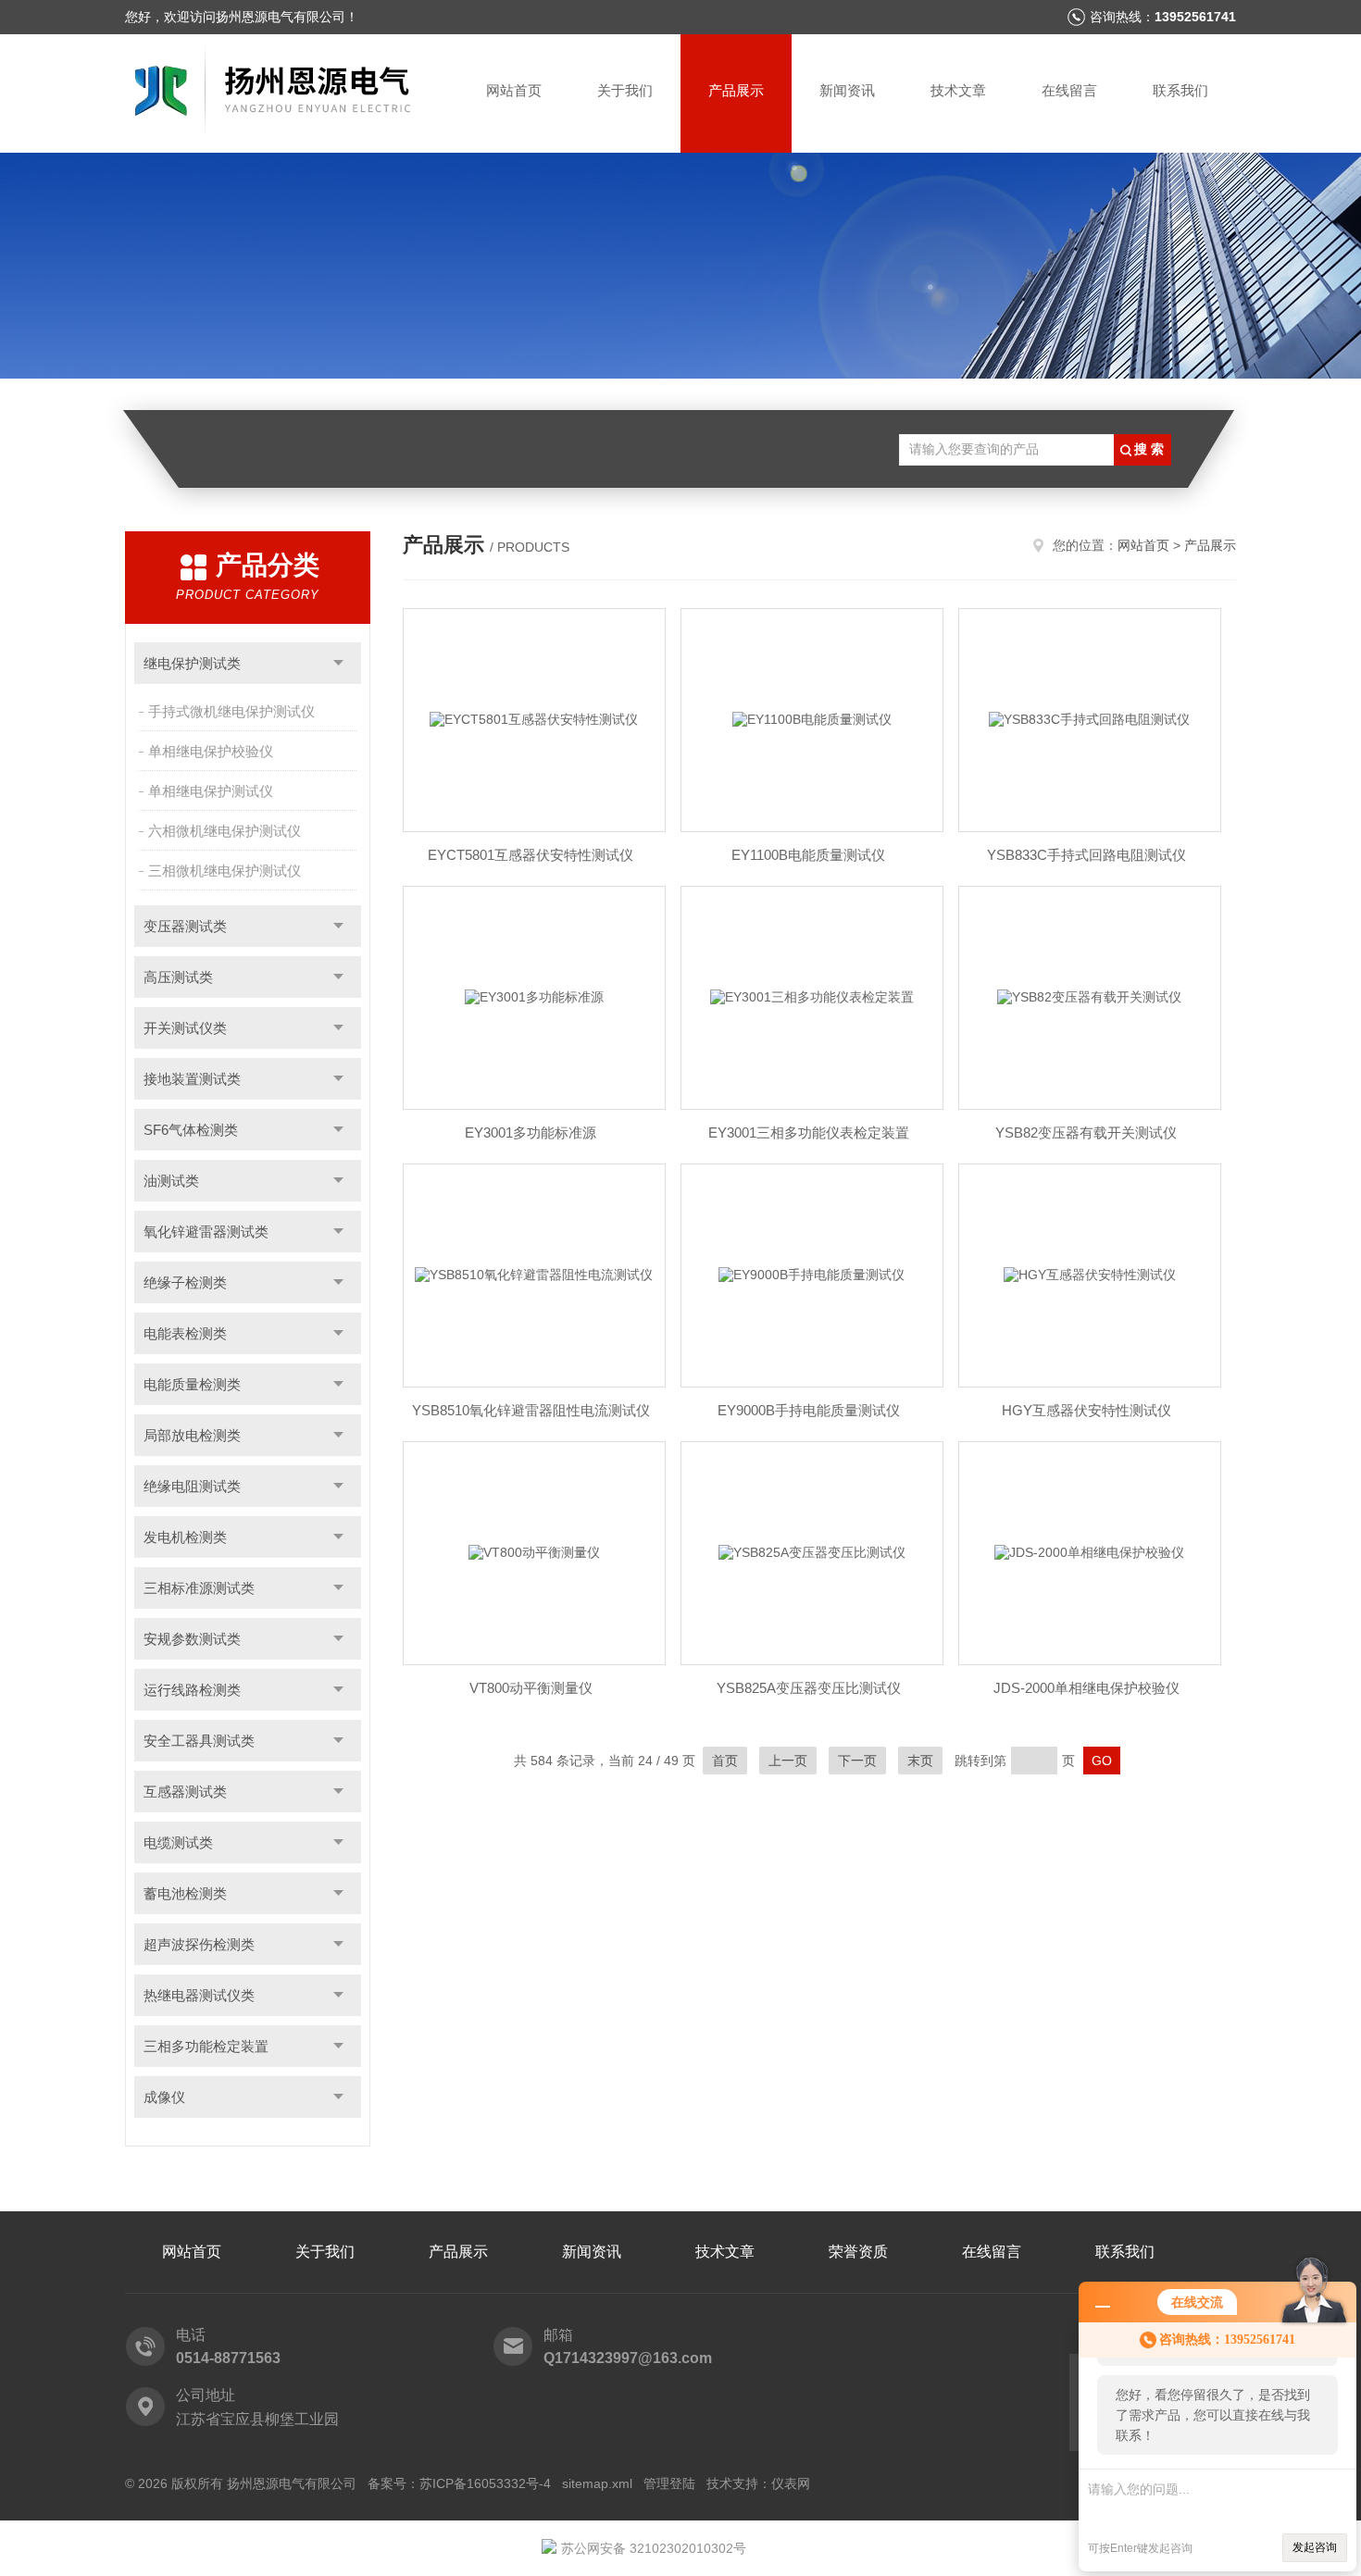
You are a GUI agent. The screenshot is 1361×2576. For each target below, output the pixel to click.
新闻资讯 (847, 90)
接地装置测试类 (192, 1079)
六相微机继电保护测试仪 (225, 831)
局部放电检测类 (192, 1435)
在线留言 (1069, 90)
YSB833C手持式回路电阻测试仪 (1086, 855)
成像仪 (164, 2097)
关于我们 (625, 90)
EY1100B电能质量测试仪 (808, 855)
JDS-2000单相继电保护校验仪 (1086, 1688)
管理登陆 (669, 2483)
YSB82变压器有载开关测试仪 (1086, 1132)
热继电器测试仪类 (199, 1995)
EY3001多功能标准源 (531, 1132)
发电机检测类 (185, 1537)
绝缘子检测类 (185, 1282)
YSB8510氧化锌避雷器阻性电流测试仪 (531, 1410)
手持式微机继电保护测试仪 (231, 711)
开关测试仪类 (185, 1028)
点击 (338, 663)
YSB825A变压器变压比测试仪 (809, 1688)
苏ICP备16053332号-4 (485, 2483)
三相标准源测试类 (199, 1588)
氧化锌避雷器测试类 (206, 1232)
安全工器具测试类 (199, 1741)
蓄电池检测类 (185, 1893)
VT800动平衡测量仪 (531, 1688)
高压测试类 (178, 977)
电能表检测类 (185, 1333)
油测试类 (171, 1181)
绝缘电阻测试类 (192, 1486)
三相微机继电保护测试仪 (225, 871)
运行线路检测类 (192, 1690)
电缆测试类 (178, 1842)
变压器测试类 (185, 926)
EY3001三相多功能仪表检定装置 (809, 1132)
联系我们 (1180, 90)
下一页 (857, 1761)
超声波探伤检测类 (199, 1944)
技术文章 (958, 90)
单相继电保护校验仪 (211, 751)
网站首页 (514, 90)
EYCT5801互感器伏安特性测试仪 (531, 855)
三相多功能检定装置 (206, 2046)
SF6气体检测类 (191, 1130)
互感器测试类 (185, 1792)
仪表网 (791, 2483)
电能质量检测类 (192, 1384)
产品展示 (736, 90)
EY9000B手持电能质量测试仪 (809, 1410)
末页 (920, 1761)
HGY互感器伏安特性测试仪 (1086, 1410)
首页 (725, 1761)
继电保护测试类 (192, 663)
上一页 (788, 1761)
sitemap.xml (597, 2483)
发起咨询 (1315, 2547)
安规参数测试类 (192, 1639)
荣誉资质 (858, 2252)
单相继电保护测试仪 (211, 791)
